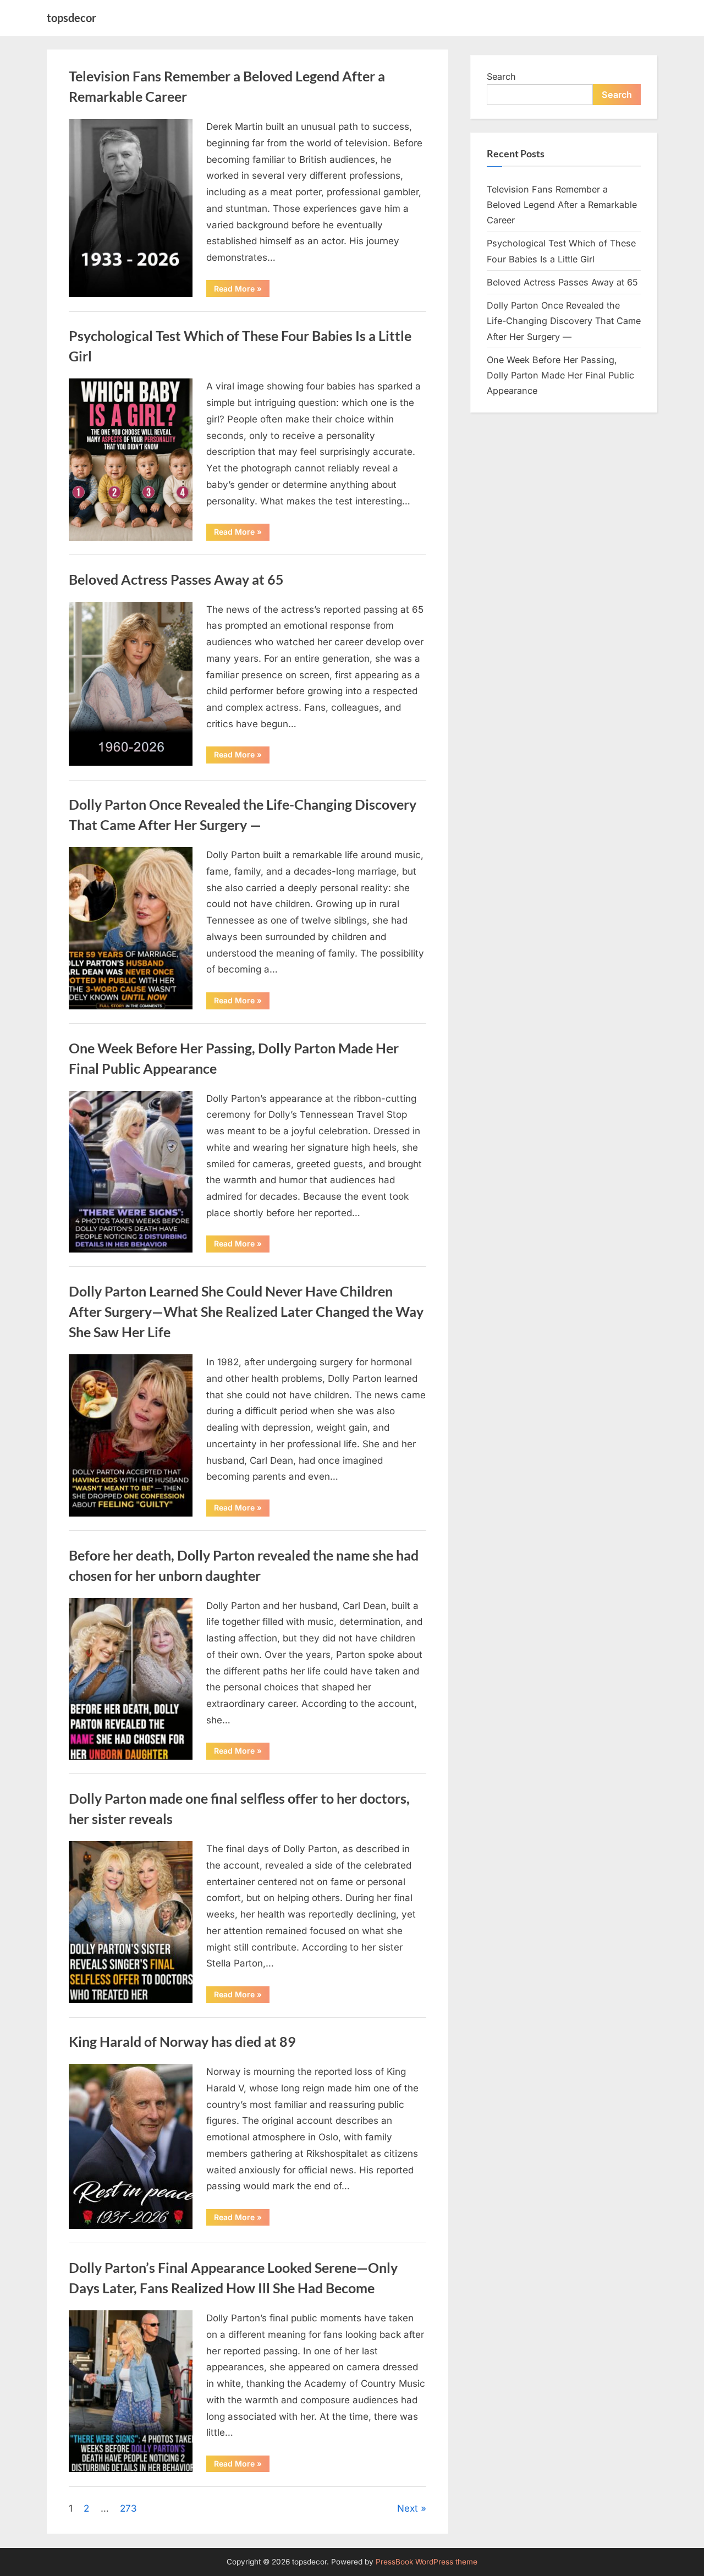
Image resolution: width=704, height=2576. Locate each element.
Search (501, 76)
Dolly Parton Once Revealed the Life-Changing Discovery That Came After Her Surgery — (564, 321)
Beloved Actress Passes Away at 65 (176, 580)
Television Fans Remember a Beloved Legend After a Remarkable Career (562, 205)
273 (128, 2508)
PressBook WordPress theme (427, 2562)
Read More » (242, 290)
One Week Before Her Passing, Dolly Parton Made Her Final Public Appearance (560, 375)
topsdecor (71, 18)
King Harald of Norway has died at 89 (182, 2042)
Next (408, 2508)
